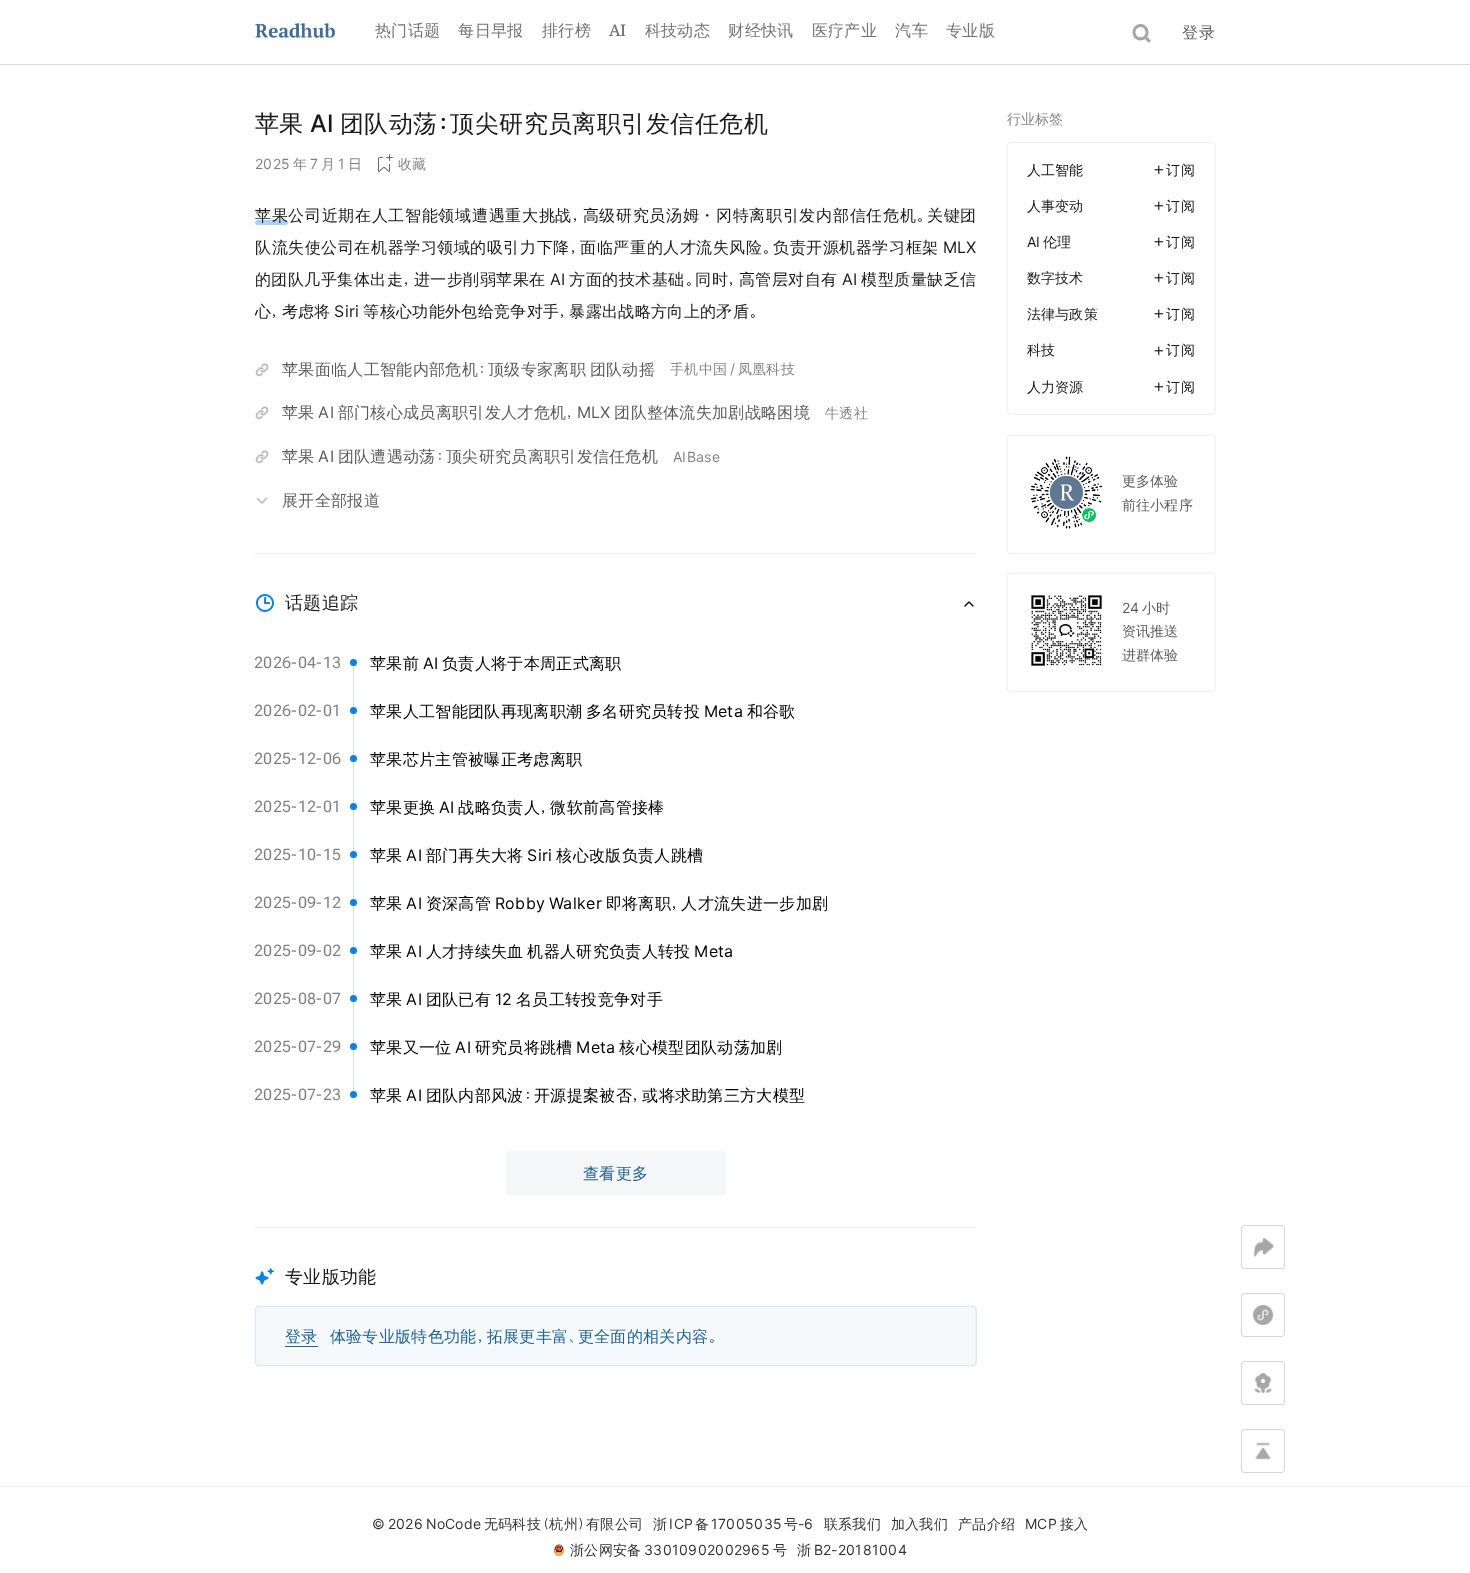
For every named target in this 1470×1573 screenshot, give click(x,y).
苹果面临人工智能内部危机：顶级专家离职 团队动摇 (468, 369)
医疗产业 (844, 30)
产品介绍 (986, 1524)
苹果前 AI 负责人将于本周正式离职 (496, 663)
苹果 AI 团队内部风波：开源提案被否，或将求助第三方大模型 (587, 1095)
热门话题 (407, 30)
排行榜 (566, 30)
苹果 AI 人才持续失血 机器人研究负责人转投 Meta (552, 951)
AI (618, 30)
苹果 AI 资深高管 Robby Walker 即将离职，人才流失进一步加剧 (599, 903)
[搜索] (1141, 33)
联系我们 (852, 1524)
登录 (1198, 32)
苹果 (271, 215)
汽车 (911, 30)
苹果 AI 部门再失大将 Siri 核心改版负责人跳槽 (536, 855)
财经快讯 (760, 30)
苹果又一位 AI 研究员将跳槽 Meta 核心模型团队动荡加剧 (576, 1047)
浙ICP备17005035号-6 (733, 1524)
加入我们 (919, 1524)
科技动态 (677, 30)
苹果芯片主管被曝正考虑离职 (476, 759)
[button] (616, 1296)
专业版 (970, 30)
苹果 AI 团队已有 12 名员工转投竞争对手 (516, 999)
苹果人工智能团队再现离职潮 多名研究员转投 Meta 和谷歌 (583, 711)
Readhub (315, 32)
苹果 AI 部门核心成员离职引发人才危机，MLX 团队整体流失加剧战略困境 (546, 412)
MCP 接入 (1056, 1524)
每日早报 (490, 30)
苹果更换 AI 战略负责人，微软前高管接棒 (517, 807)
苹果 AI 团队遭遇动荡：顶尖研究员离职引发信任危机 (470, 456)
